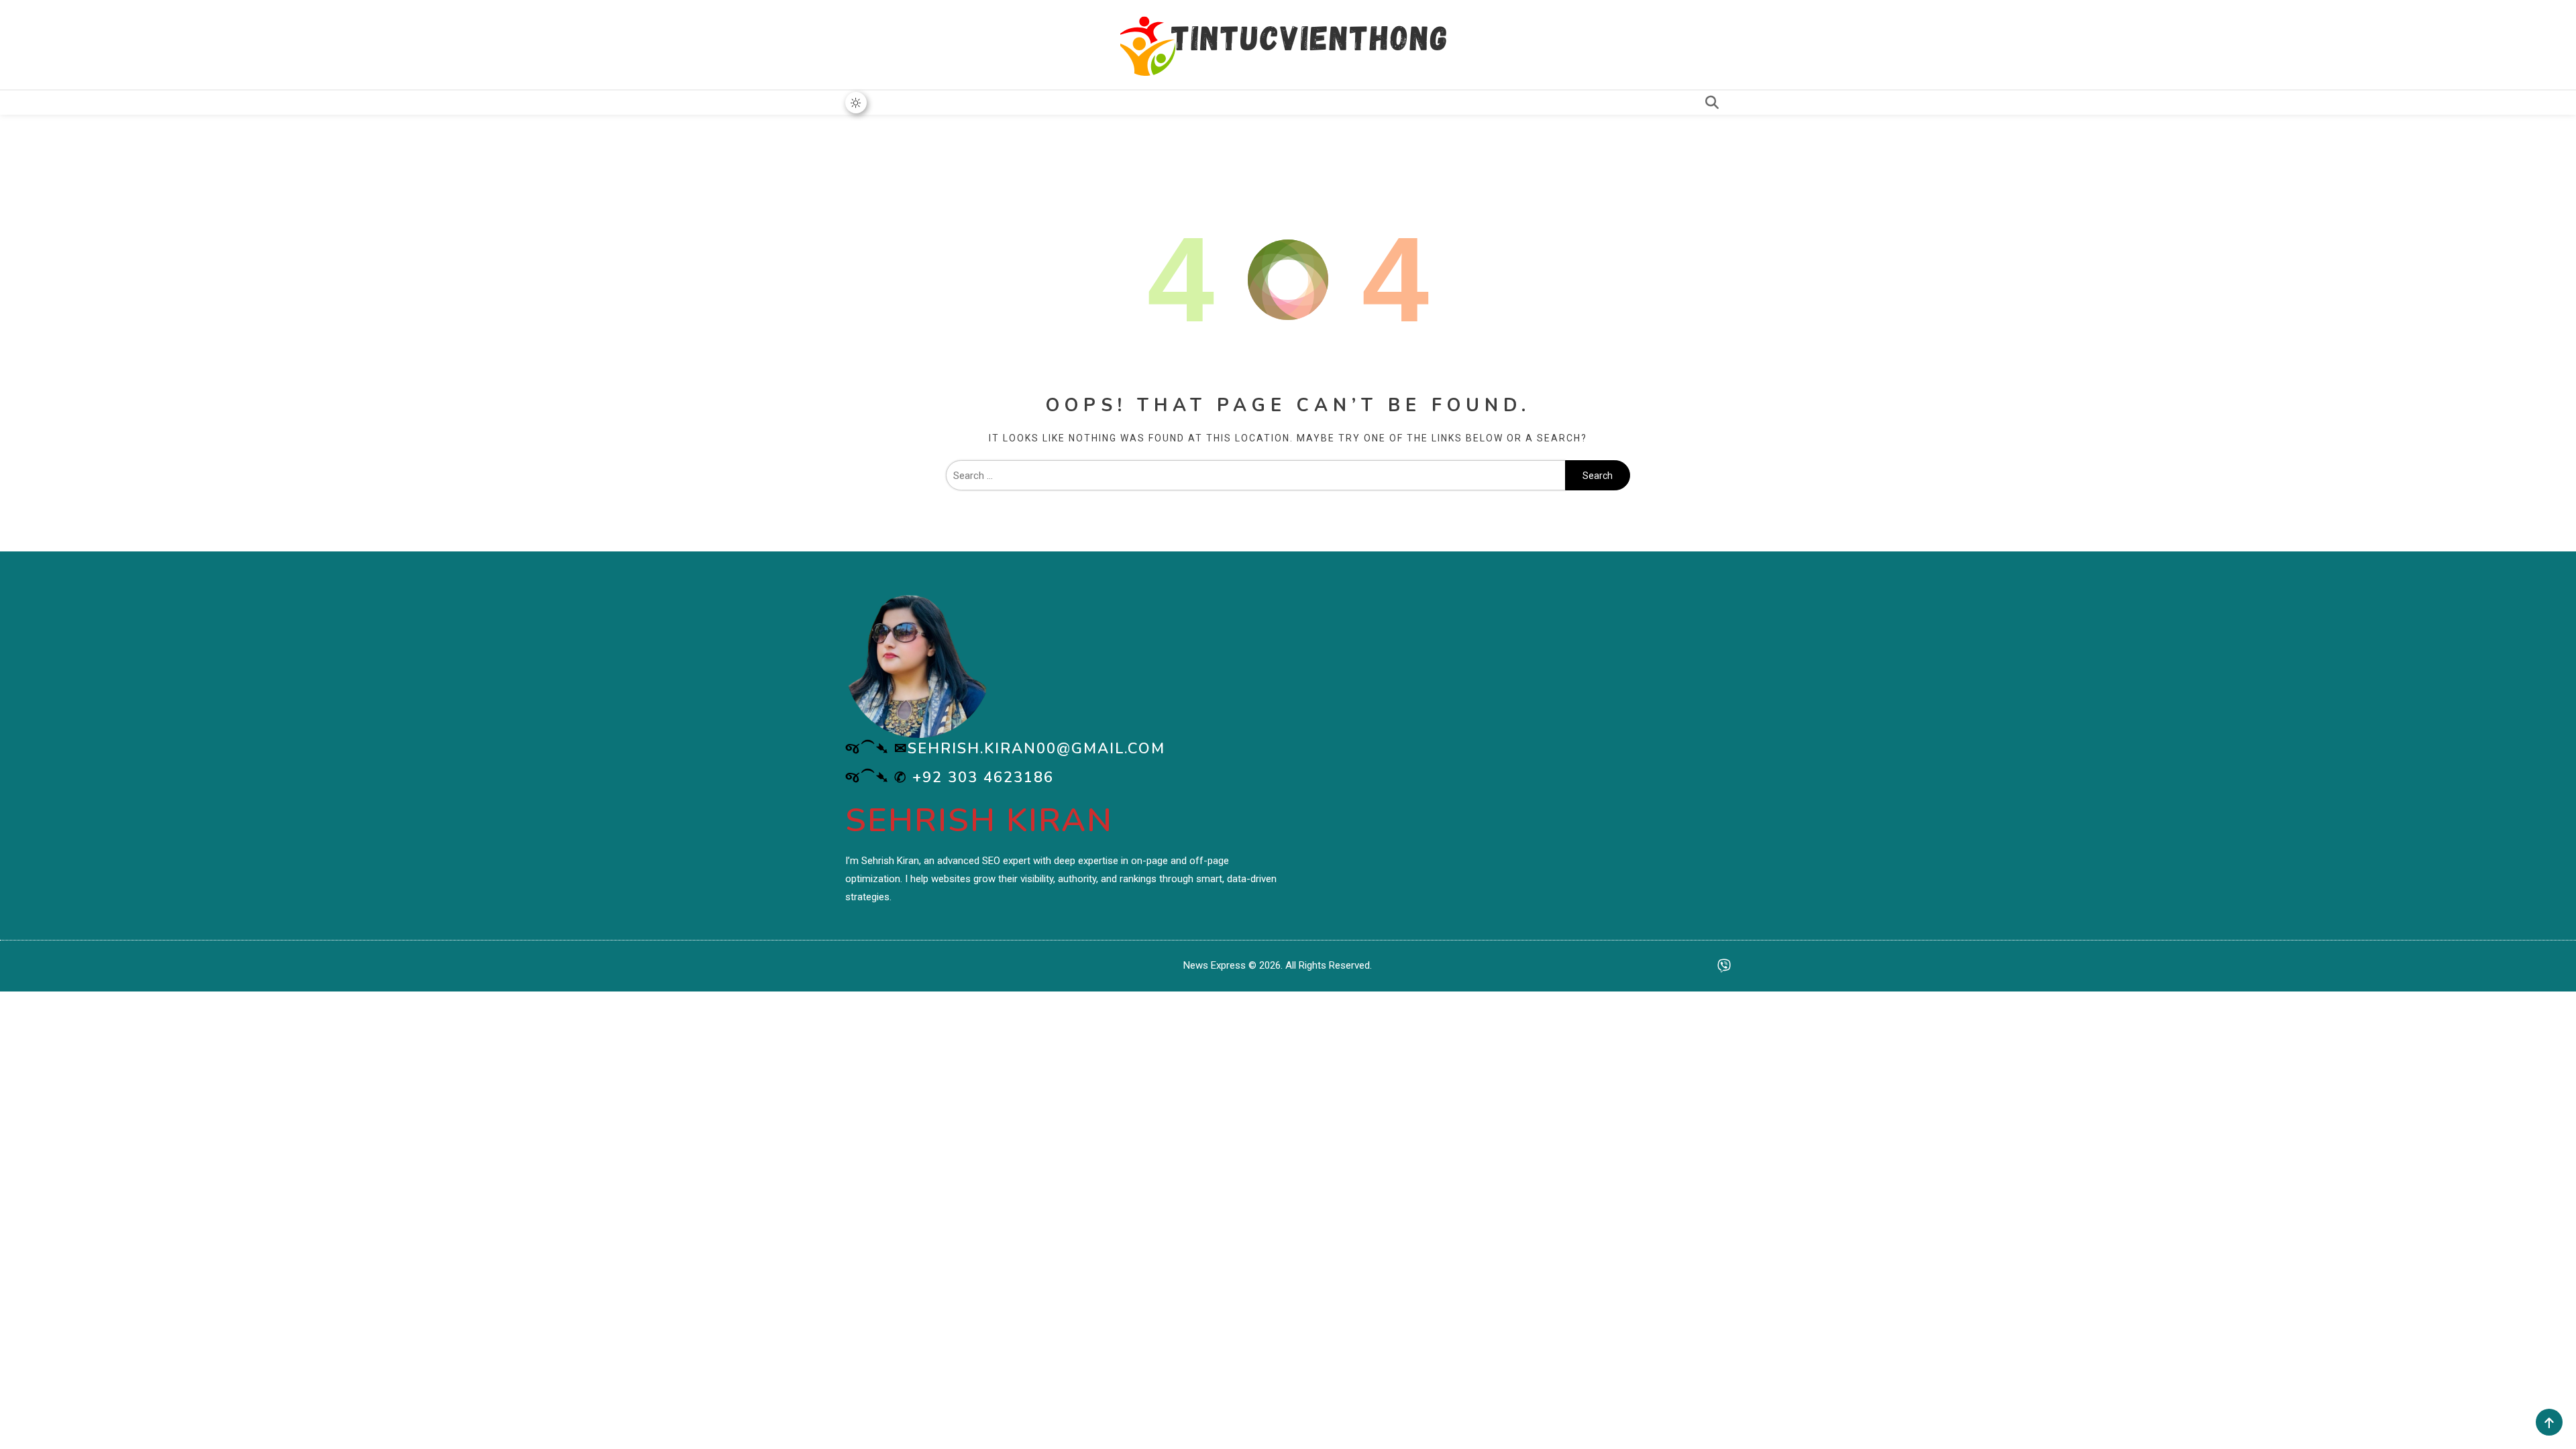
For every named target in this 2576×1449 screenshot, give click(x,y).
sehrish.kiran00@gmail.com (1036, 749)
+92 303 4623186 (983, 777)
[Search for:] (1255, 476)
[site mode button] (856, 103)
